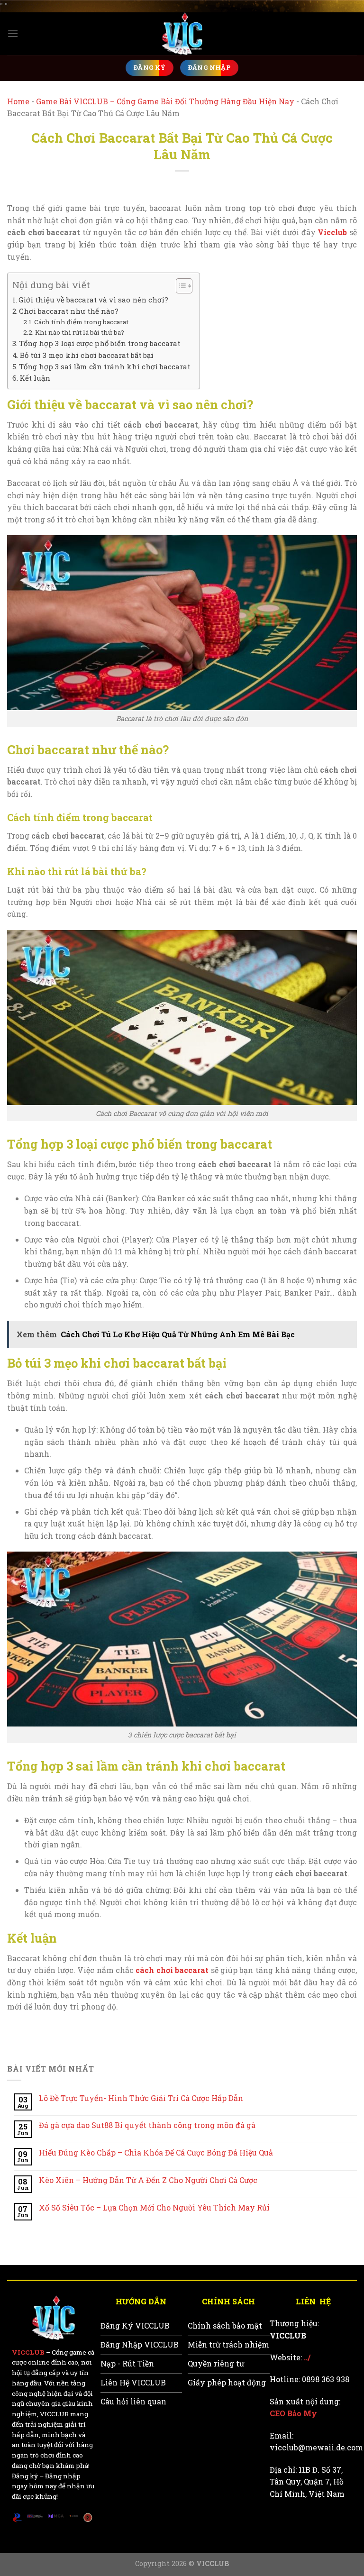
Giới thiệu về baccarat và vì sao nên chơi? (93, 300)
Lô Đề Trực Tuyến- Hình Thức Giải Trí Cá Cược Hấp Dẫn (141, 2098)
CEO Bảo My (293, 2413)
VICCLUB (28, 2352)
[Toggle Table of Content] (179, 286)
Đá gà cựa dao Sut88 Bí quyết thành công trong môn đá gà (147, 2125)
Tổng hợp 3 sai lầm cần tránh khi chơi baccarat (105, 366)
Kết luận (35, 378)
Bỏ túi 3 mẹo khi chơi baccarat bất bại (87, 355)
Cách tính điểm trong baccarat (81, 322)
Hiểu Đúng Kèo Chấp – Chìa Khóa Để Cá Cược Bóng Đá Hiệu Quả (156, 2152)
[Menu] (13, 33)
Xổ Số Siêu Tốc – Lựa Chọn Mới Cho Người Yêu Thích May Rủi (154, 2207)
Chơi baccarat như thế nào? (69, 311)
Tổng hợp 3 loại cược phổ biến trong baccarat (100, 343)
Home (18, 101)
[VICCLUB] (182, 34)
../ (307, 2357)
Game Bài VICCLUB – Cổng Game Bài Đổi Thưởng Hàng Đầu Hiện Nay (165, 101)
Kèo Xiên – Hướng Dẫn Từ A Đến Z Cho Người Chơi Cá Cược (148, 2180)
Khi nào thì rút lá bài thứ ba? (80, 332)
